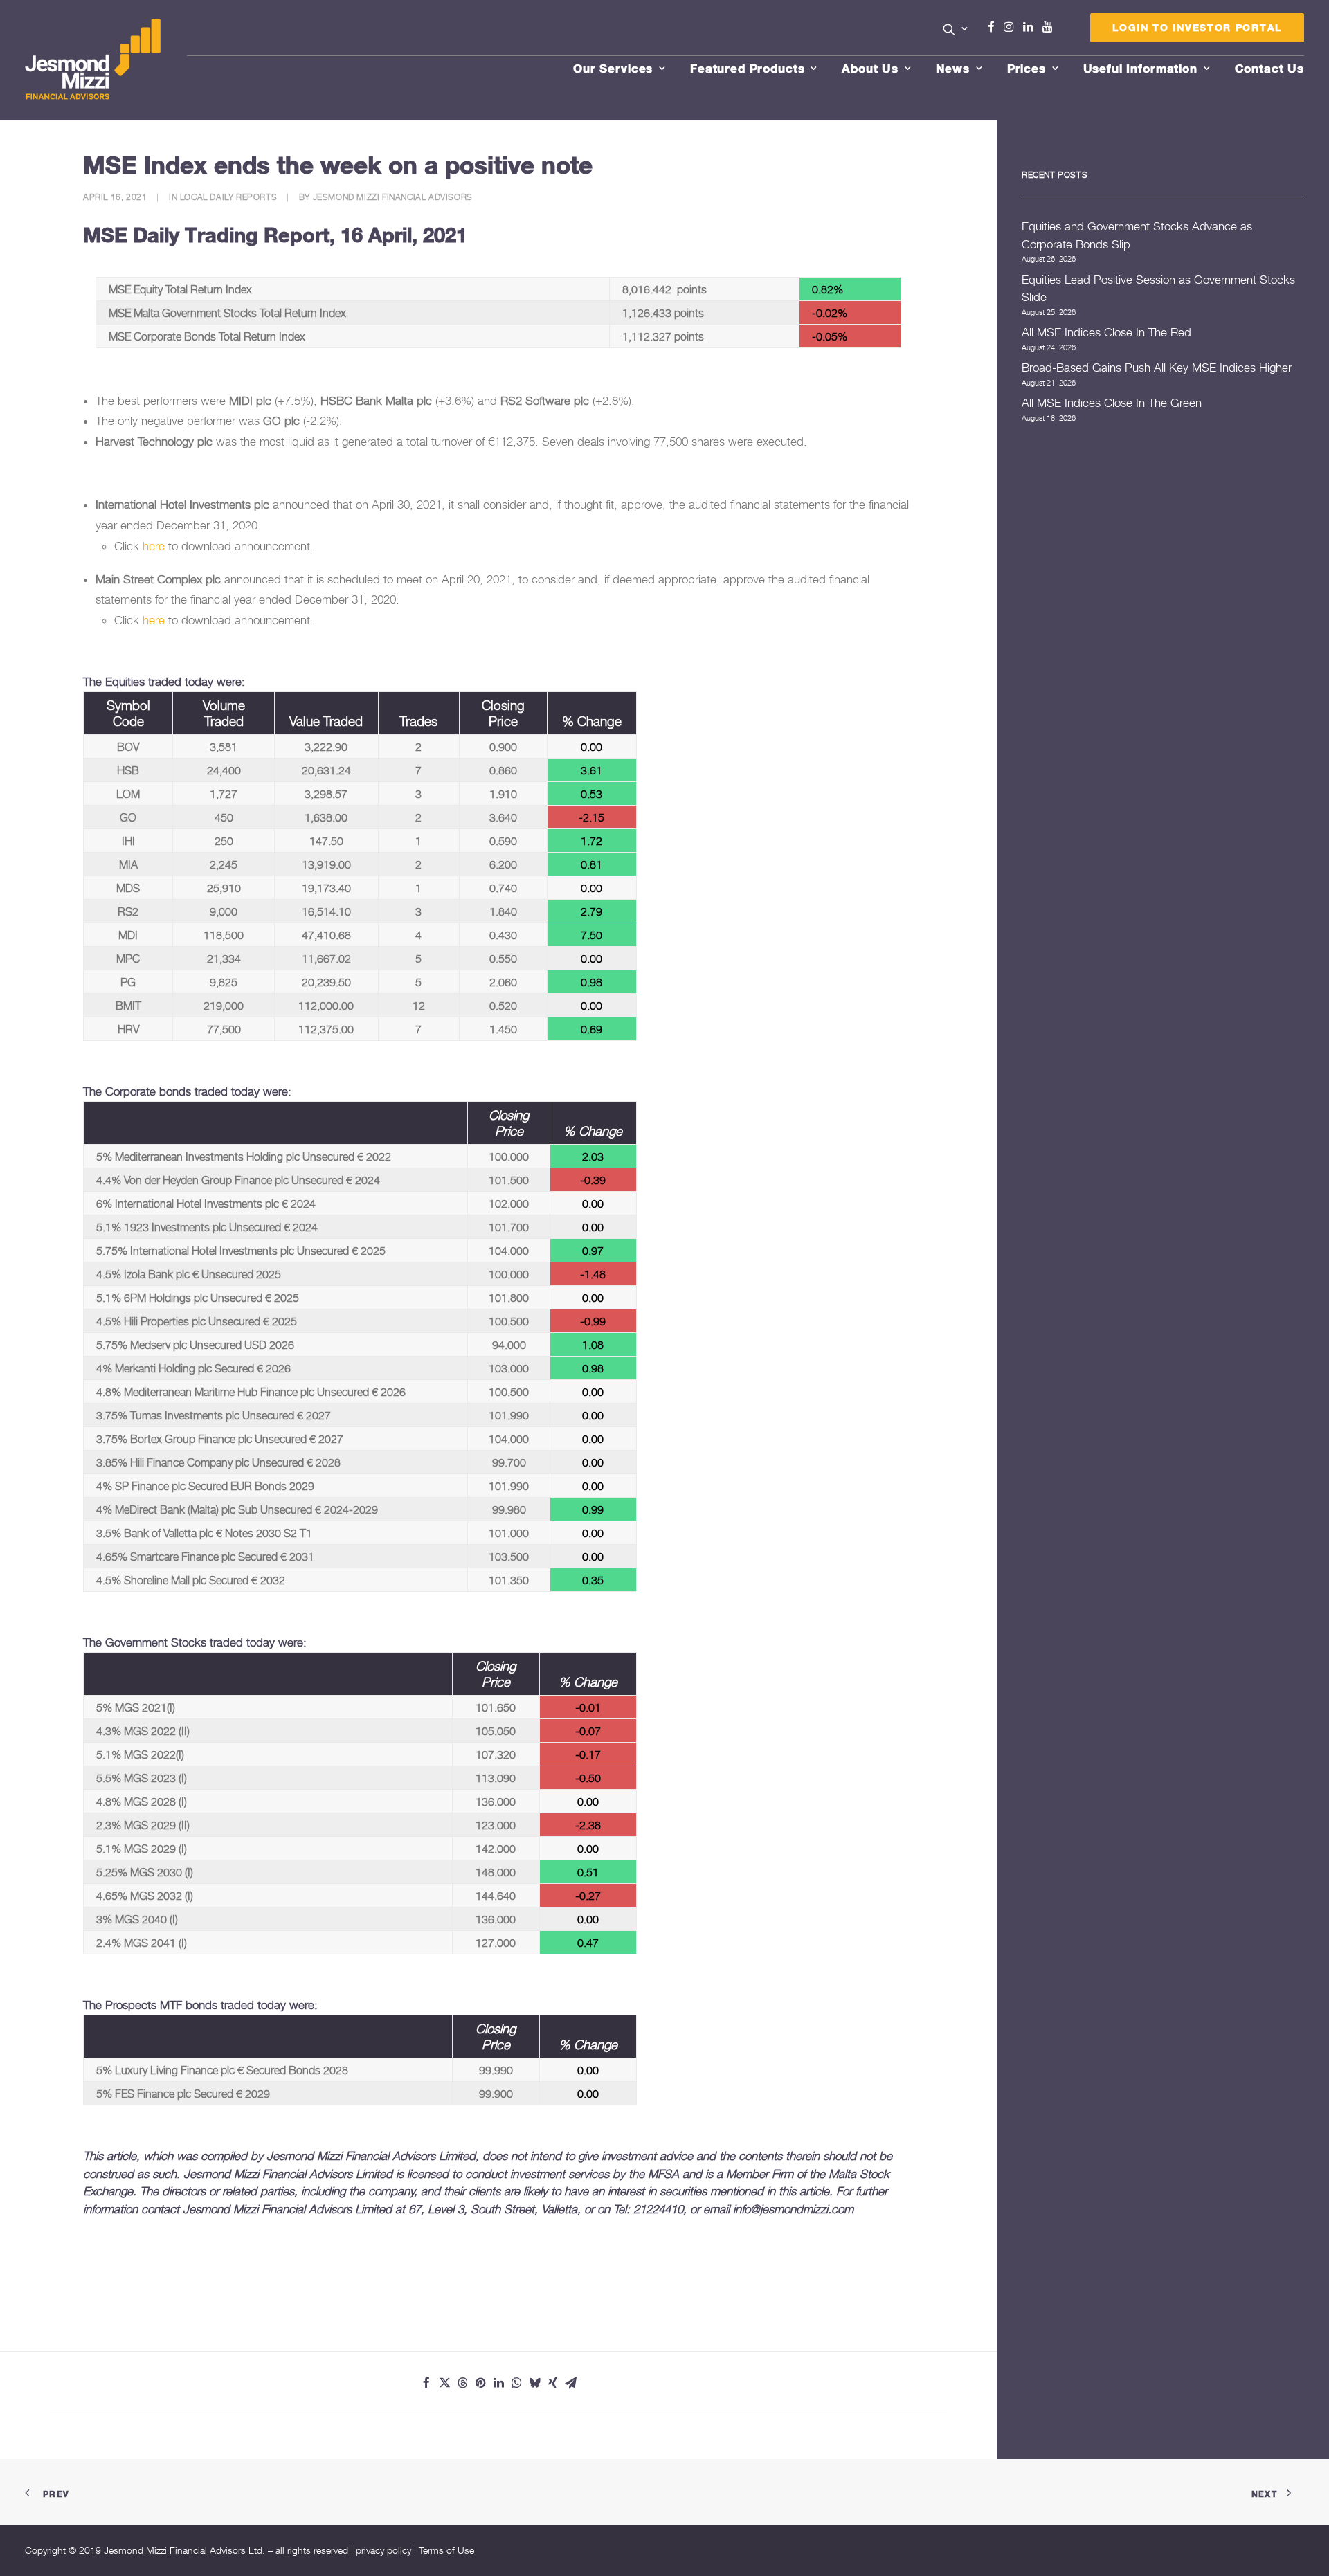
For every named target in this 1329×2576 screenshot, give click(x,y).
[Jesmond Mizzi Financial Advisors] (93, 60)
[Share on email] (570, 2383)
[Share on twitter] (444, 2383)
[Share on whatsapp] (516, 2383)
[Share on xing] (552, 2383)
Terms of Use (446, 2550)
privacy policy (383, 2550)
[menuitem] (956, 30)
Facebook (997, 27)
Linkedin (1031, 27)
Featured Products (747, 68)
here (154, 546)
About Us (870, 68)
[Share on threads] (462, 2383)
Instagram (1012, 27)
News (953, 68)
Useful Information (1140, 68)
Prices (1027, 68)
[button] (956, 29)
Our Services (613, 68)
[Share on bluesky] (534, 2383)
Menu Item (1065, 30)
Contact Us (1270, 68)
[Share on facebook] (426, 2383)
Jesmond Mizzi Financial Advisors (393, 197)
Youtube (1051, 27)
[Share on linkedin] (498, 2383)
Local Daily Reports (228, 197)
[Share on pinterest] (480, 2383)
